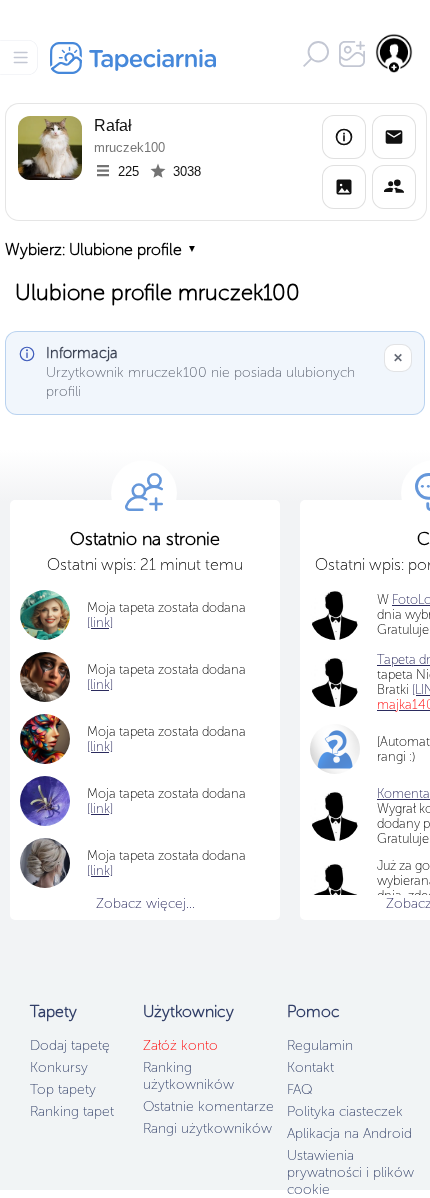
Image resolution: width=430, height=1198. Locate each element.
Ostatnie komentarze (208, 1106)
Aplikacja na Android (349, 1133)
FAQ (299, 1089)
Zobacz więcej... (145, 903)
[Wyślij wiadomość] (394, 137)
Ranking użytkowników (188, 1076)
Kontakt (310, 1067)
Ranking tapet (72, 1111)
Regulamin (320, 1045)
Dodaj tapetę (70, 1045)
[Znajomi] (394, 187)
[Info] (344, 137)
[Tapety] (344, 187)
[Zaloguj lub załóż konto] (395, 53)
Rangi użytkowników (207, 1128)
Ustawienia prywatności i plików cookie (350, 1172)
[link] (100, 622)
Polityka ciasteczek (345, 1111)
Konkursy (59, 1067)
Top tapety (63, 1089)
